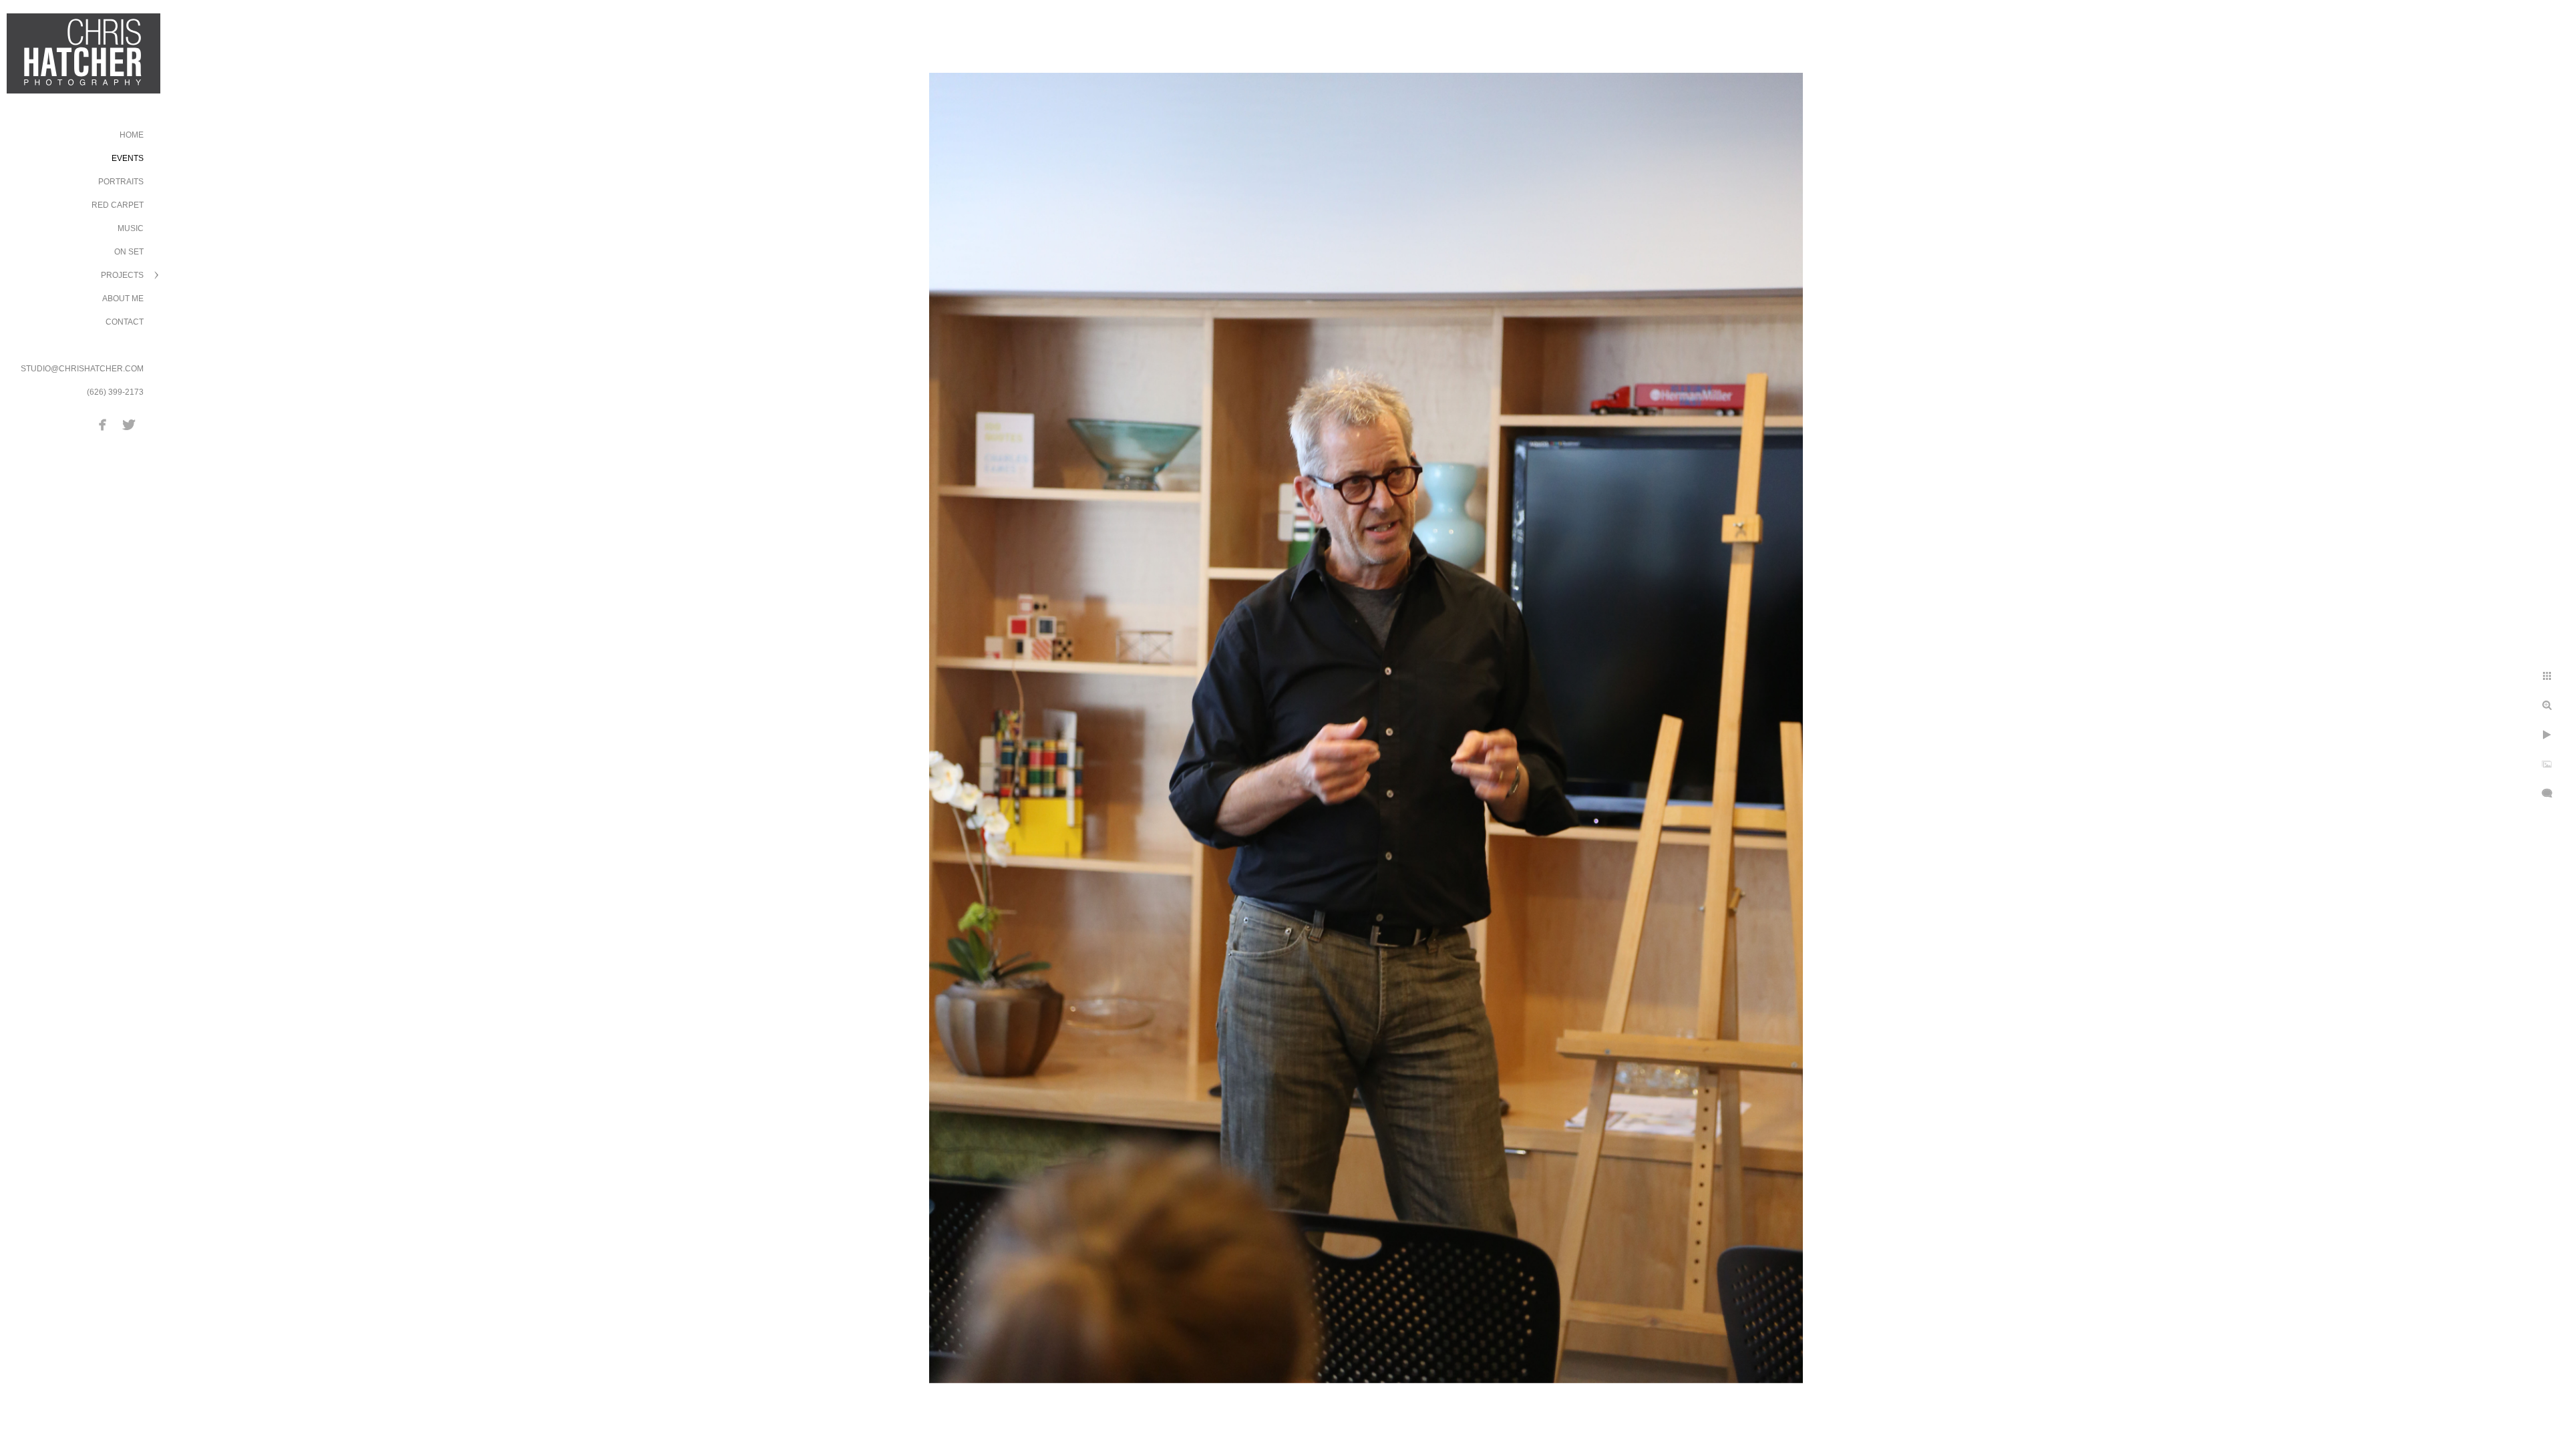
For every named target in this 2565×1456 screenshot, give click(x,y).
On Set (129, 252)
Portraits (121, 182)
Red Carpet (118, 205)
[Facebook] (103, 425)
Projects (122, 275)
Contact (125, 322)
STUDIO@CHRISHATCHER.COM (82, 369)
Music (131, 228)
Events (128, 158)
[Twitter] (129, 425)
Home (132, 135)
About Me (123, 299)
